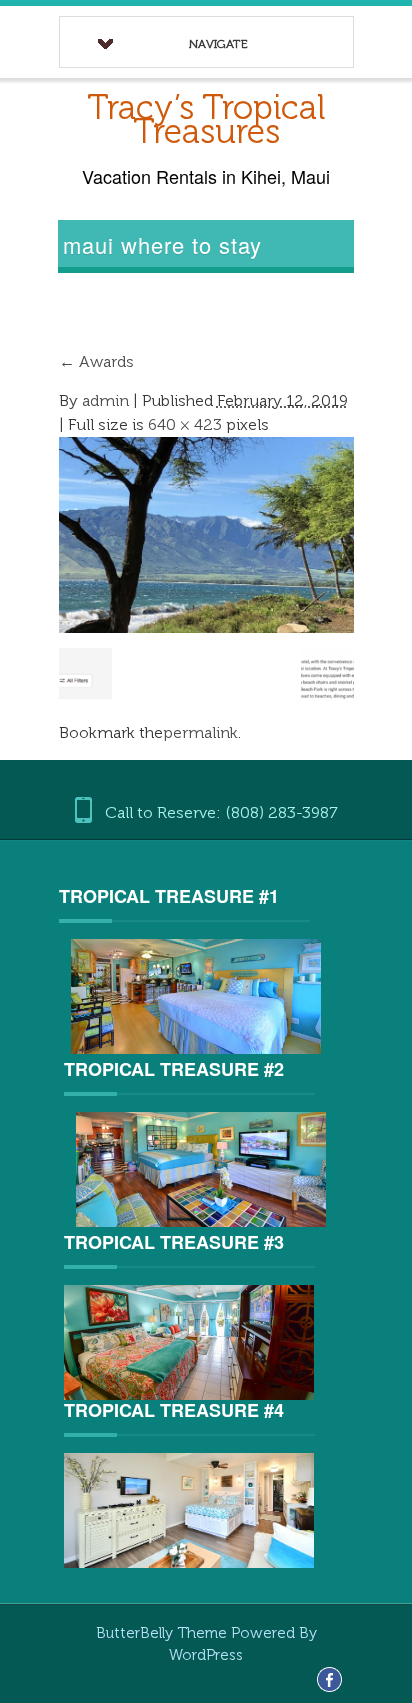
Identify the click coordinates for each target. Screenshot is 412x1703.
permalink (200, 732)
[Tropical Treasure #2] (202, 1169)
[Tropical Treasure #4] (189, 1508)
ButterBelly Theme (163, 1633)
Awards (96, 361)
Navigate (218, 44)
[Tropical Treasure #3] (189, 1340)
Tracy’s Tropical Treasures (206, 119)
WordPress (206, 1655)
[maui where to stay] (207, 533)
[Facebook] (329, 1678)
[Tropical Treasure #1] (197, 996)
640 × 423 (185, 424)
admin (105, 400)
